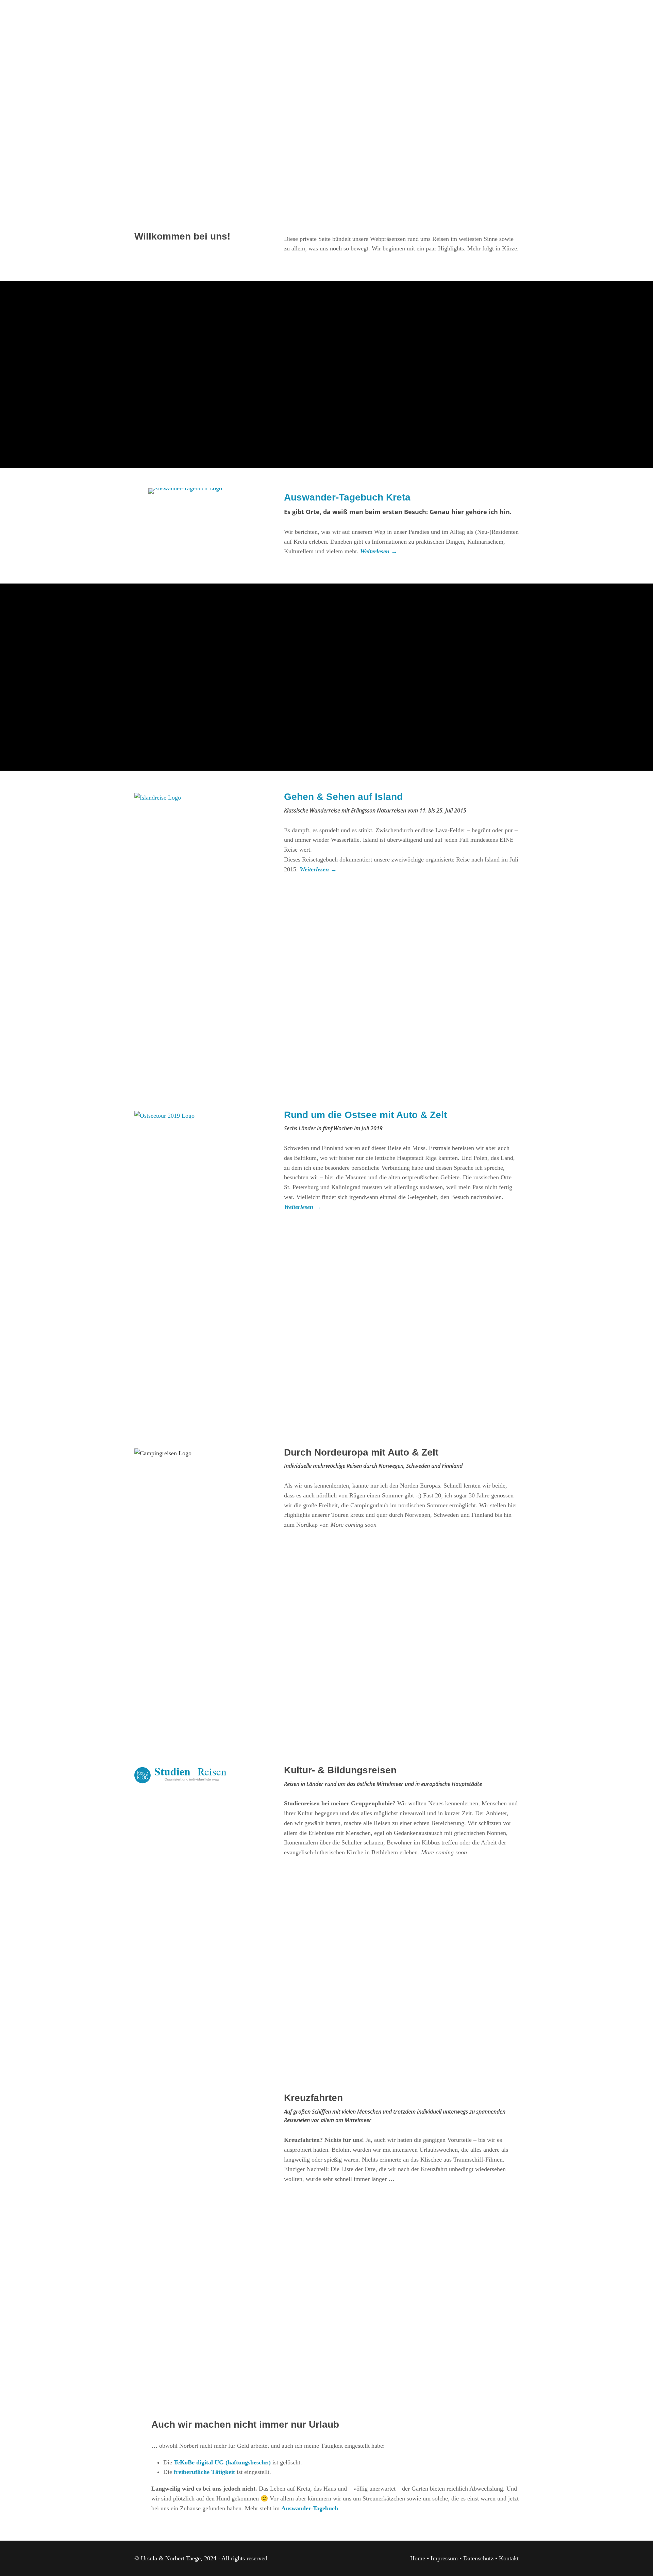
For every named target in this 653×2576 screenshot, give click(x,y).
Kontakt (509, 2558)
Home (418, 2558)
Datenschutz (478, 2558)
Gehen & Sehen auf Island (343, 797)
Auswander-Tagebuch (310, 2508)
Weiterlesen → (318, 869)
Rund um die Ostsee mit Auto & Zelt (365, 1115)
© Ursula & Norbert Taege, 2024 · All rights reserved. (202, 2558)
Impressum (444, 2558)
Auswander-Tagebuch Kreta (347, 497)
